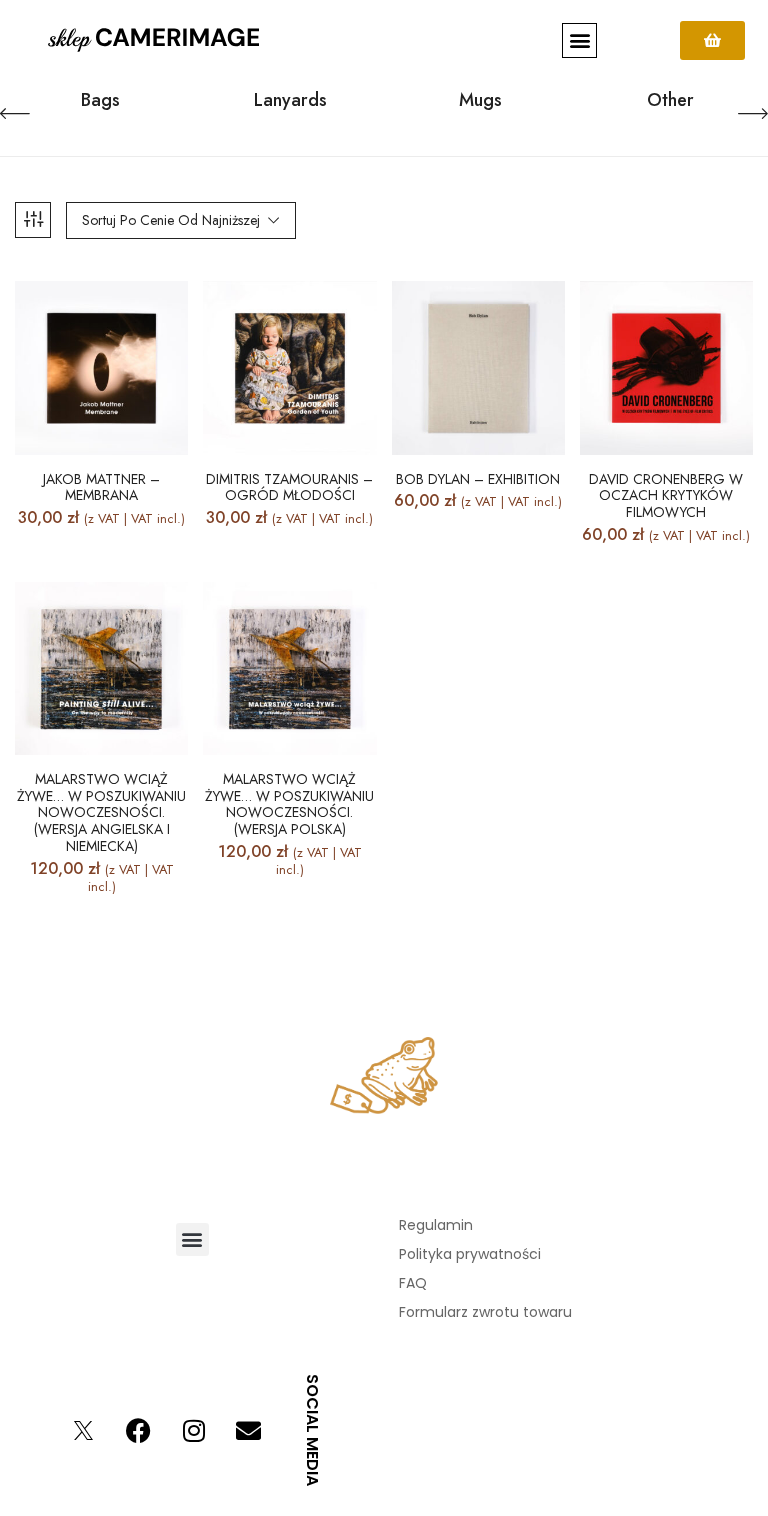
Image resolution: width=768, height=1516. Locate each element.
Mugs (480, 101)
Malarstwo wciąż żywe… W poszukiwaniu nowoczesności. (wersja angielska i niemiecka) (101, 813)
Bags (100, 101)
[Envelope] (249, 1430)
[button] (579, 40)
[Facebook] (139, 1430)
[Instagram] (194, 1430)
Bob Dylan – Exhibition (478, 479)
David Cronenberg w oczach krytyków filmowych (666, 496)
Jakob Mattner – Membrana (101, 488)
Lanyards (290, 101)
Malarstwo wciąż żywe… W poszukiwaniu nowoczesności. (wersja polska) (289, 804)
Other (670, 101)
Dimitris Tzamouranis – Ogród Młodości (289, 488)
